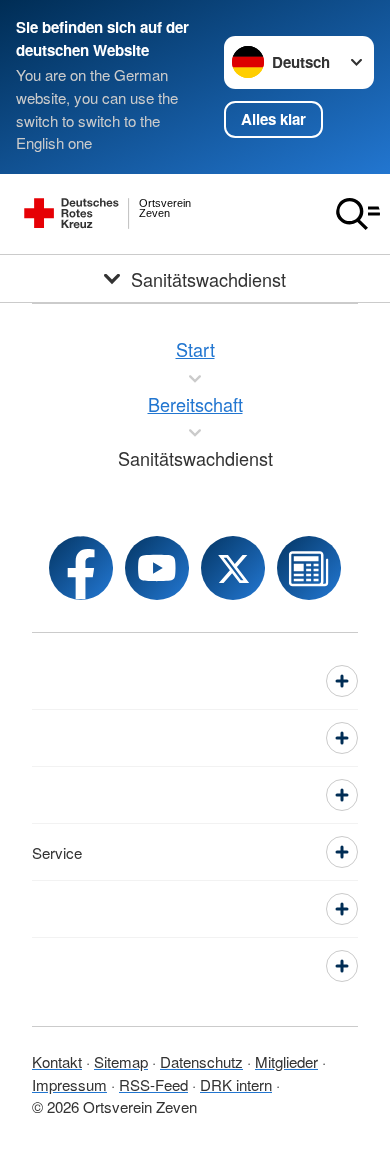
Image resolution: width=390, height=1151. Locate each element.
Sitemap (121, 1061)
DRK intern (236, 1084)
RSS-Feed (153, 1084)
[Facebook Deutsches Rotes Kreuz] (81, 568)
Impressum (69, 1084)
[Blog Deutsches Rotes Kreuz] (309, 568)
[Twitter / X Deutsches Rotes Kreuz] (233, 568)
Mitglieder (286, 1061)
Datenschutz (201, 1061)
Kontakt (57, 1061)
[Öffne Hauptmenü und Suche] (358, 214)
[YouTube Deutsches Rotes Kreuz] (157, 568)
